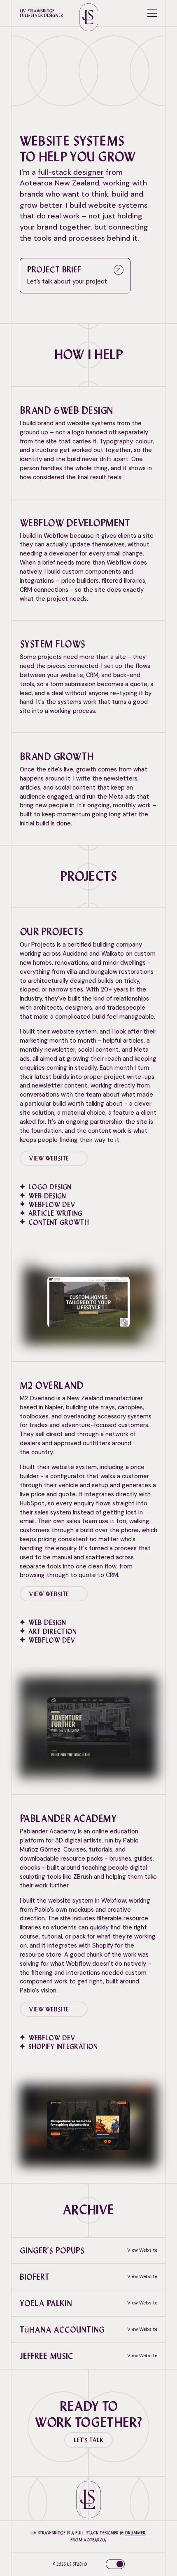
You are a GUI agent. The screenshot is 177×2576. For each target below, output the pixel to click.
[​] (110, 2564)
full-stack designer (71, 172)
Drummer (135, 2533)
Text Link (88, 386)
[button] (152, 13)
